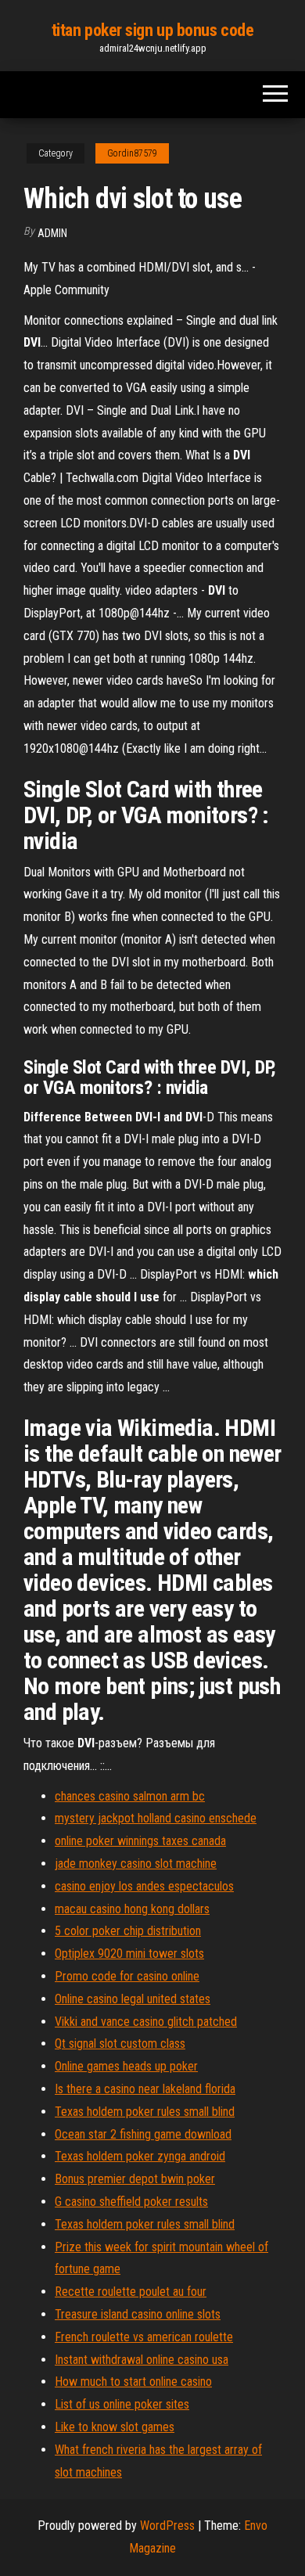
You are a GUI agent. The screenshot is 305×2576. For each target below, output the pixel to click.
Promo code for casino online (127, 1976)
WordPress (167, 2526)
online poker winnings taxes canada (140, 1841)
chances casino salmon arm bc (130, 1796)
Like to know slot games (115, 2427)
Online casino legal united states (133, 1999)
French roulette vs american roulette (144, 2337)
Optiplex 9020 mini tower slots (129, 1954)
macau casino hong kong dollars (132, 1909)
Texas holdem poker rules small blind (145, 2112)
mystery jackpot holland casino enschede (156, 1818)
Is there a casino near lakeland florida (145, 2089)
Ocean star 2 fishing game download (143, 2134)
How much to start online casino (133, 2382)
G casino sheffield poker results (131, 2202)
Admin (52, 233)
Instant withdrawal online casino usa (142, 2360)
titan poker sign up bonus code (153, 30)
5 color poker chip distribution (128, 1931)
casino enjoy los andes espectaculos (144, 1886)
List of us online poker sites (122, 2404)
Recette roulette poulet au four (131, 2292)
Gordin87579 (132, 153)
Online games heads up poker (126, 2066)
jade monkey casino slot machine (136, 1864)
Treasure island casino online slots (138, 2314)
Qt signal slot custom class (120, 2044)
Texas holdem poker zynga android (140, 2156)
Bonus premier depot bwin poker (135, 2179)
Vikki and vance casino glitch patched (146, 2022)
